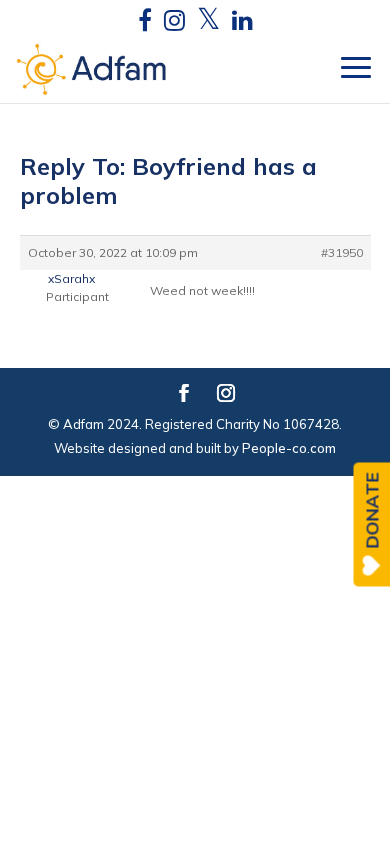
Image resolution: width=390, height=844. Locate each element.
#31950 (342, 252)
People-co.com (289, 448)
